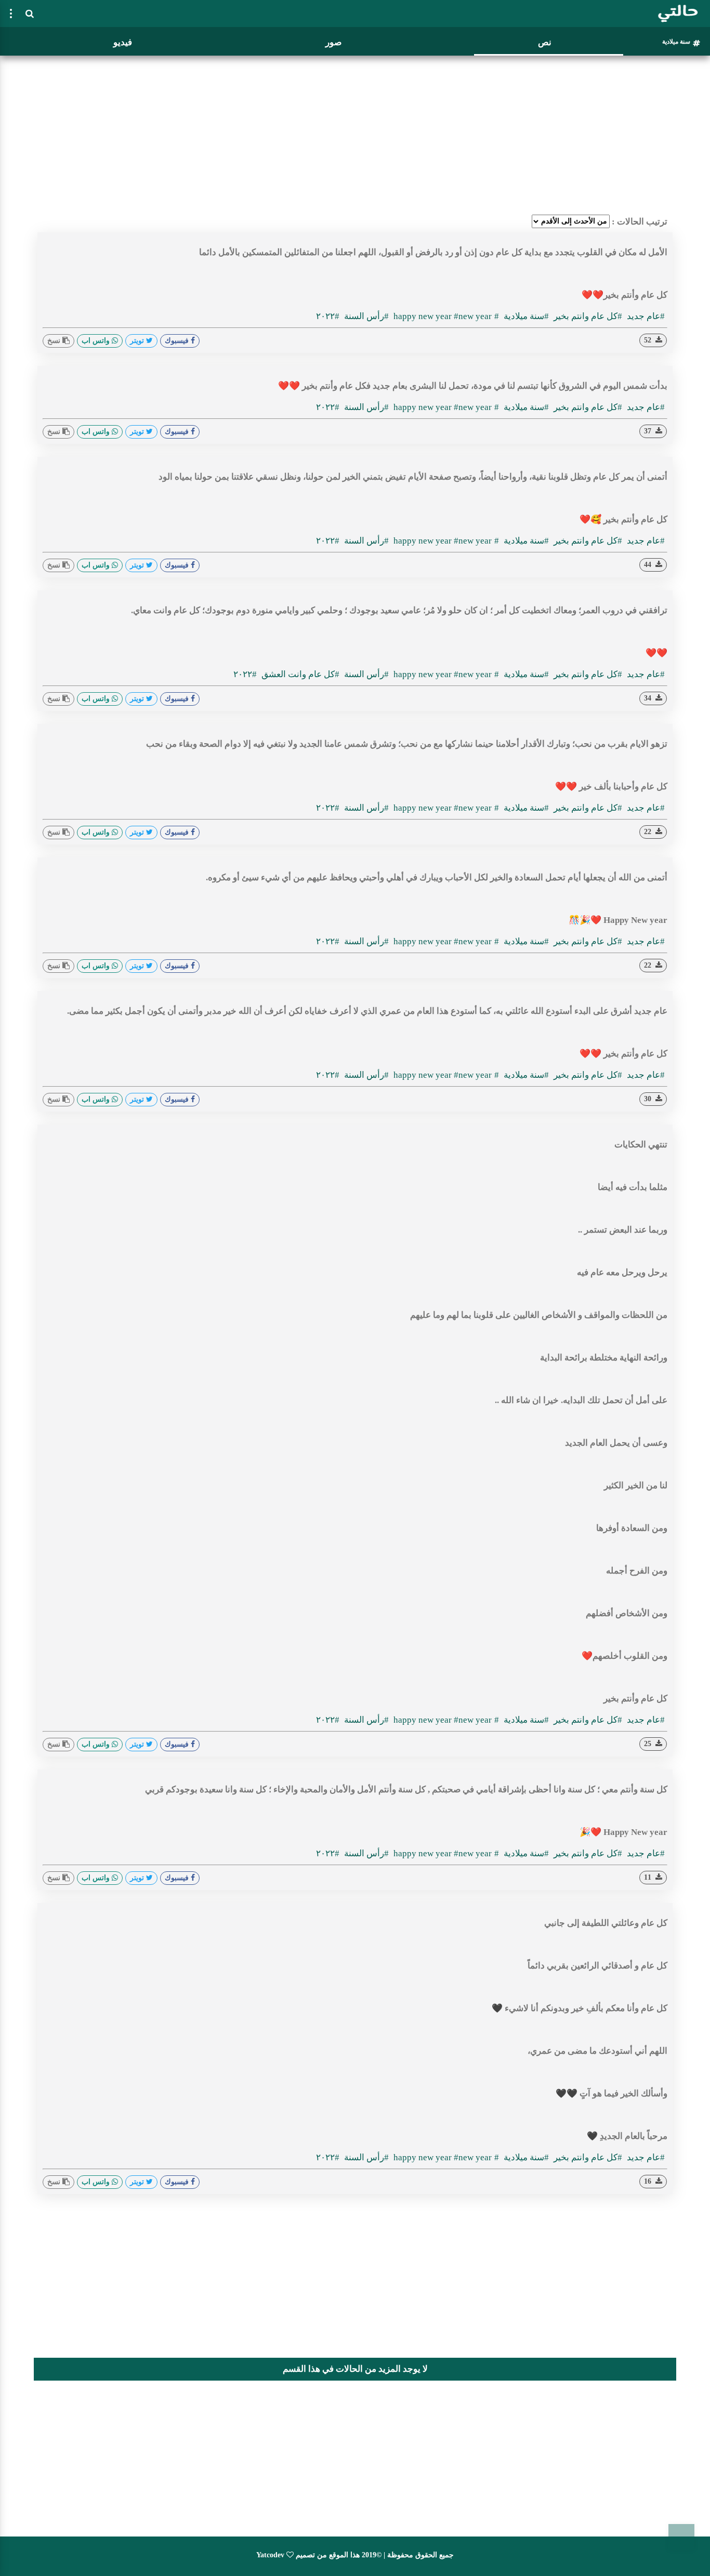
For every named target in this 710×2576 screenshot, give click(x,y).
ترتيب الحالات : (640, 222)
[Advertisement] (355, 133)
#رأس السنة (365, 316)
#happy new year (446, 316)
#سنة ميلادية (525, 316)
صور (333, 42)
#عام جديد (645, 316)
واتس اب (97, 341)
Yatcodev (270, 2555)
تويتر (138, 341)
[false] (11, 14)
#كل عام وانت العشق (299, 674)
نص (545, 42)
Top (681, 2537)
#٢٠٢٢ (328, 316)
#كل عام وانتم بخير (587, 316)
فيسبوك (178, 341)
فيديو (123, 42)
